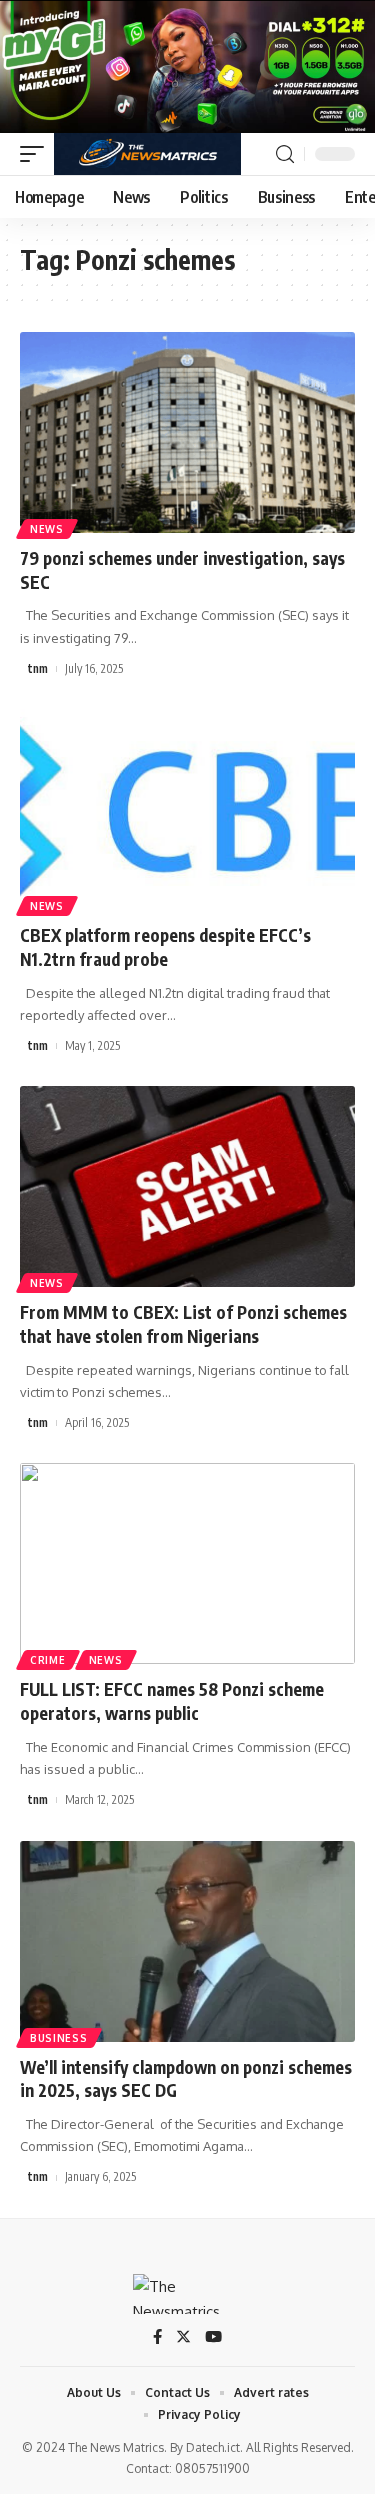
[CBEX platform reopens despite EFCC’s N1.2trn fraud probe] (187, 809)
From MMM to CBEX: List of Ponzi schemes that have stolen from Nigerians (183, 1324)
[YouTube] (213, 2338)
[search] (285, 154)
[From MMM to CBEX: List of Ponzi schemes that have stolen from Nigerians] (187, 1186)
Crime (48, 1660)
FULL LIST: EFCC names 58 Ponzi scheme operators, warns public (172, 1701)
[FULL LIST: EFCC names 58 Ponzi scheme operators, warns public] (187, 1563)
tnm (38, 668)
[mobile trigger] (37, 154)
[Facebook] (157, 2338)
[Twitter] (183, 2338)
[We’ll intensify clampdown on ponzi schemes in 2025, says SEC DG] (187, 1941)
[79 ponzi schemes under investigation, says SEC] (187, 432)
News (47, 529)
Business (59, 2038)
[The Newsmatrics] (147, 154)
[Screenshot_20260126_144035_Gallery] (187, 65)
